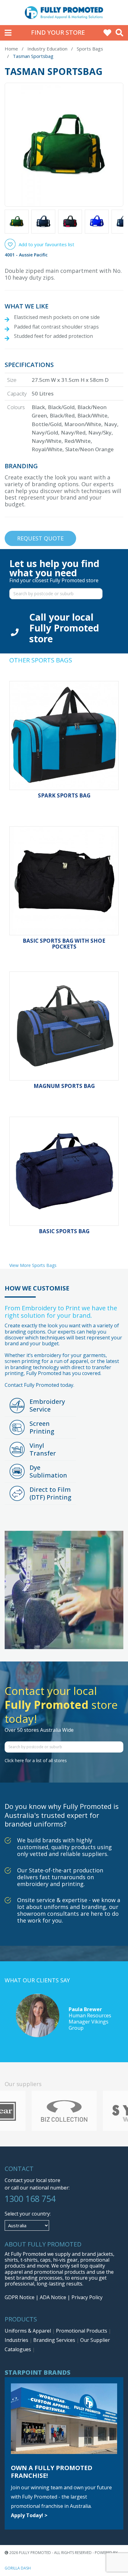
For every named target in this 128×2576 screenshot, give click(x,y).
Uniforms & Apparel (28, 2331)
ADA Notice (53, 2297)
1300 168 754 (30, 2199)
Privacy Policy (87, 2297)
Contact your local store (32, 2180)
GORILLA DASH (18, 2568)
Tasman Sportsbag (33, 56)
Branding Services (55, 2340)
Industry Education (47, 49)
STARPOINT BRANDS (38, 2372)
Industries (17, 2340)
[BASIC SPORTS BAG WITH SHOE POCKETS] (64, 881)
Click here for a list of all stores (36, 1760)
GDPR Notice (20, 2297)
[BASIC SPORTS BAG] (64, 1171)
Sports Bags (90, 49)
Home (11, 49)
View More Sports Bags (33, 1265)
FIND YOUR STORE (58, 32)
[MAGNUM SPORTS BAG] (64, 1026)
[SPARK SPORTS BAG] (64, 736)
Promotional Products (82, 2331)
